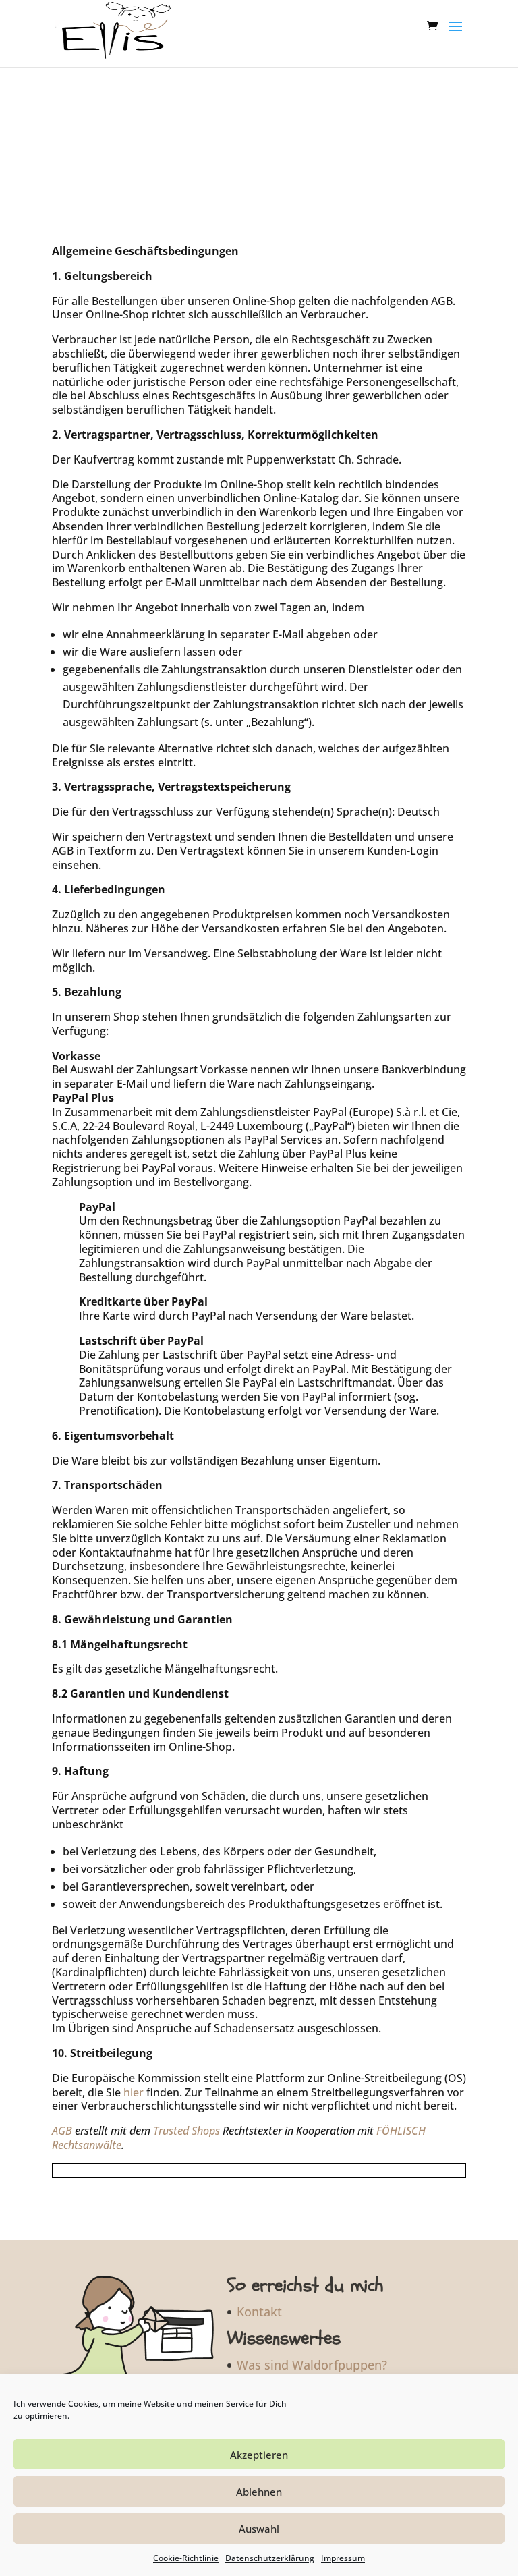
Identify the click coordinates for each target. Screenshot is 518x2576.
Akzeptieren (259, 2455)
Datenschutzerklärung (270, 2558)
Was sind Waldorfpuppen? (312, 2365)
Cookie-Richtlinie (186, 2558)
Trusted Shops (186, 2131)
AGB (62, 2131)
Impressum (343, 2558)
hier (134, 2092)
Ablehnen (259, 2492)
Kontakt (259, 2312)
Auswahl (259, 2529)
